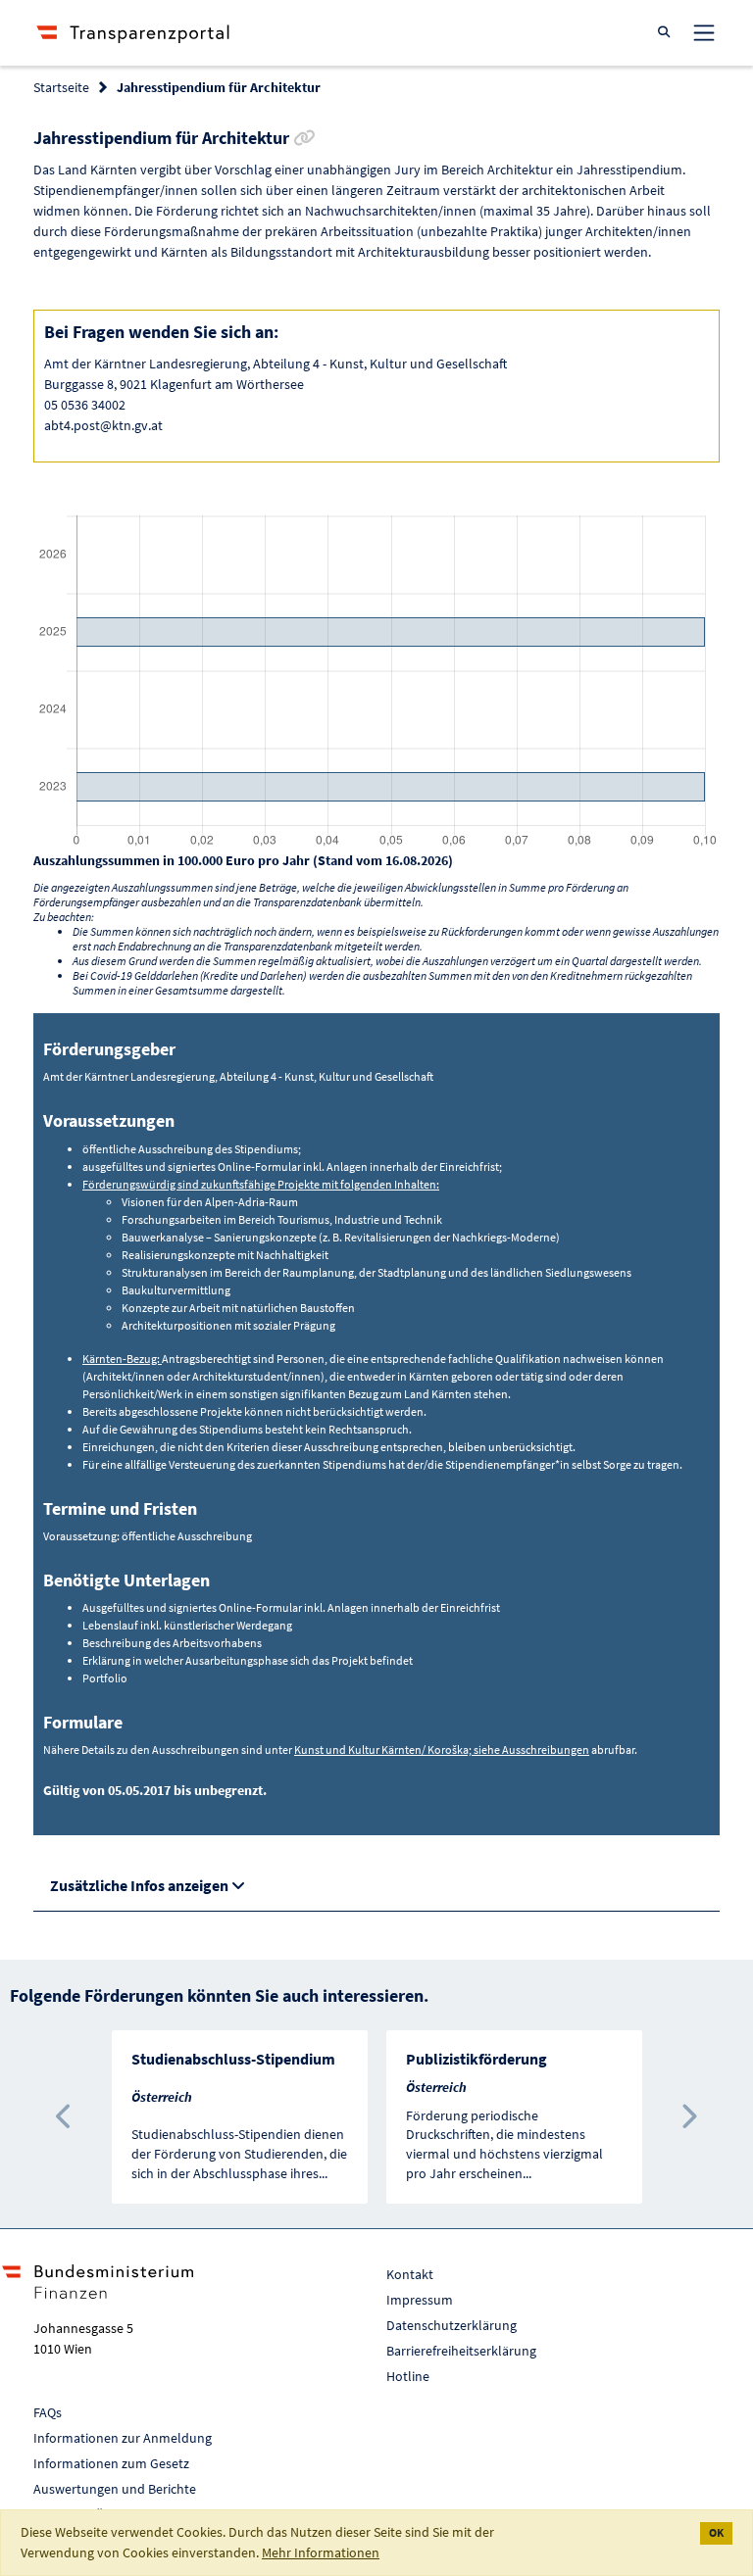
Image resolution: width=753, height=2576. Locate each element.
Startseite (61, 87)
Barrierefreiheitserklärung (461, 2351)
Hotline (408, 2376)
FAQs (48, 2412)
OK (716, 2532)
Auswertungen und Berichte (115, 2489)
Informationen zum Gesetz (111, 2463)
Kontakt (410, 2274)
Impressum (420, 2300)
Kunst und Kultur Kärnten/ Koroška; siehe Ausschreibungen (442, 1750)
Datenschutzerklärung (452, 2325)
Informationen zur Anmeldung (123, 2438)
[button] (65, 2117)
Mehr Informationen (321, 2552)
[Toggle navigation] (704, 32)
